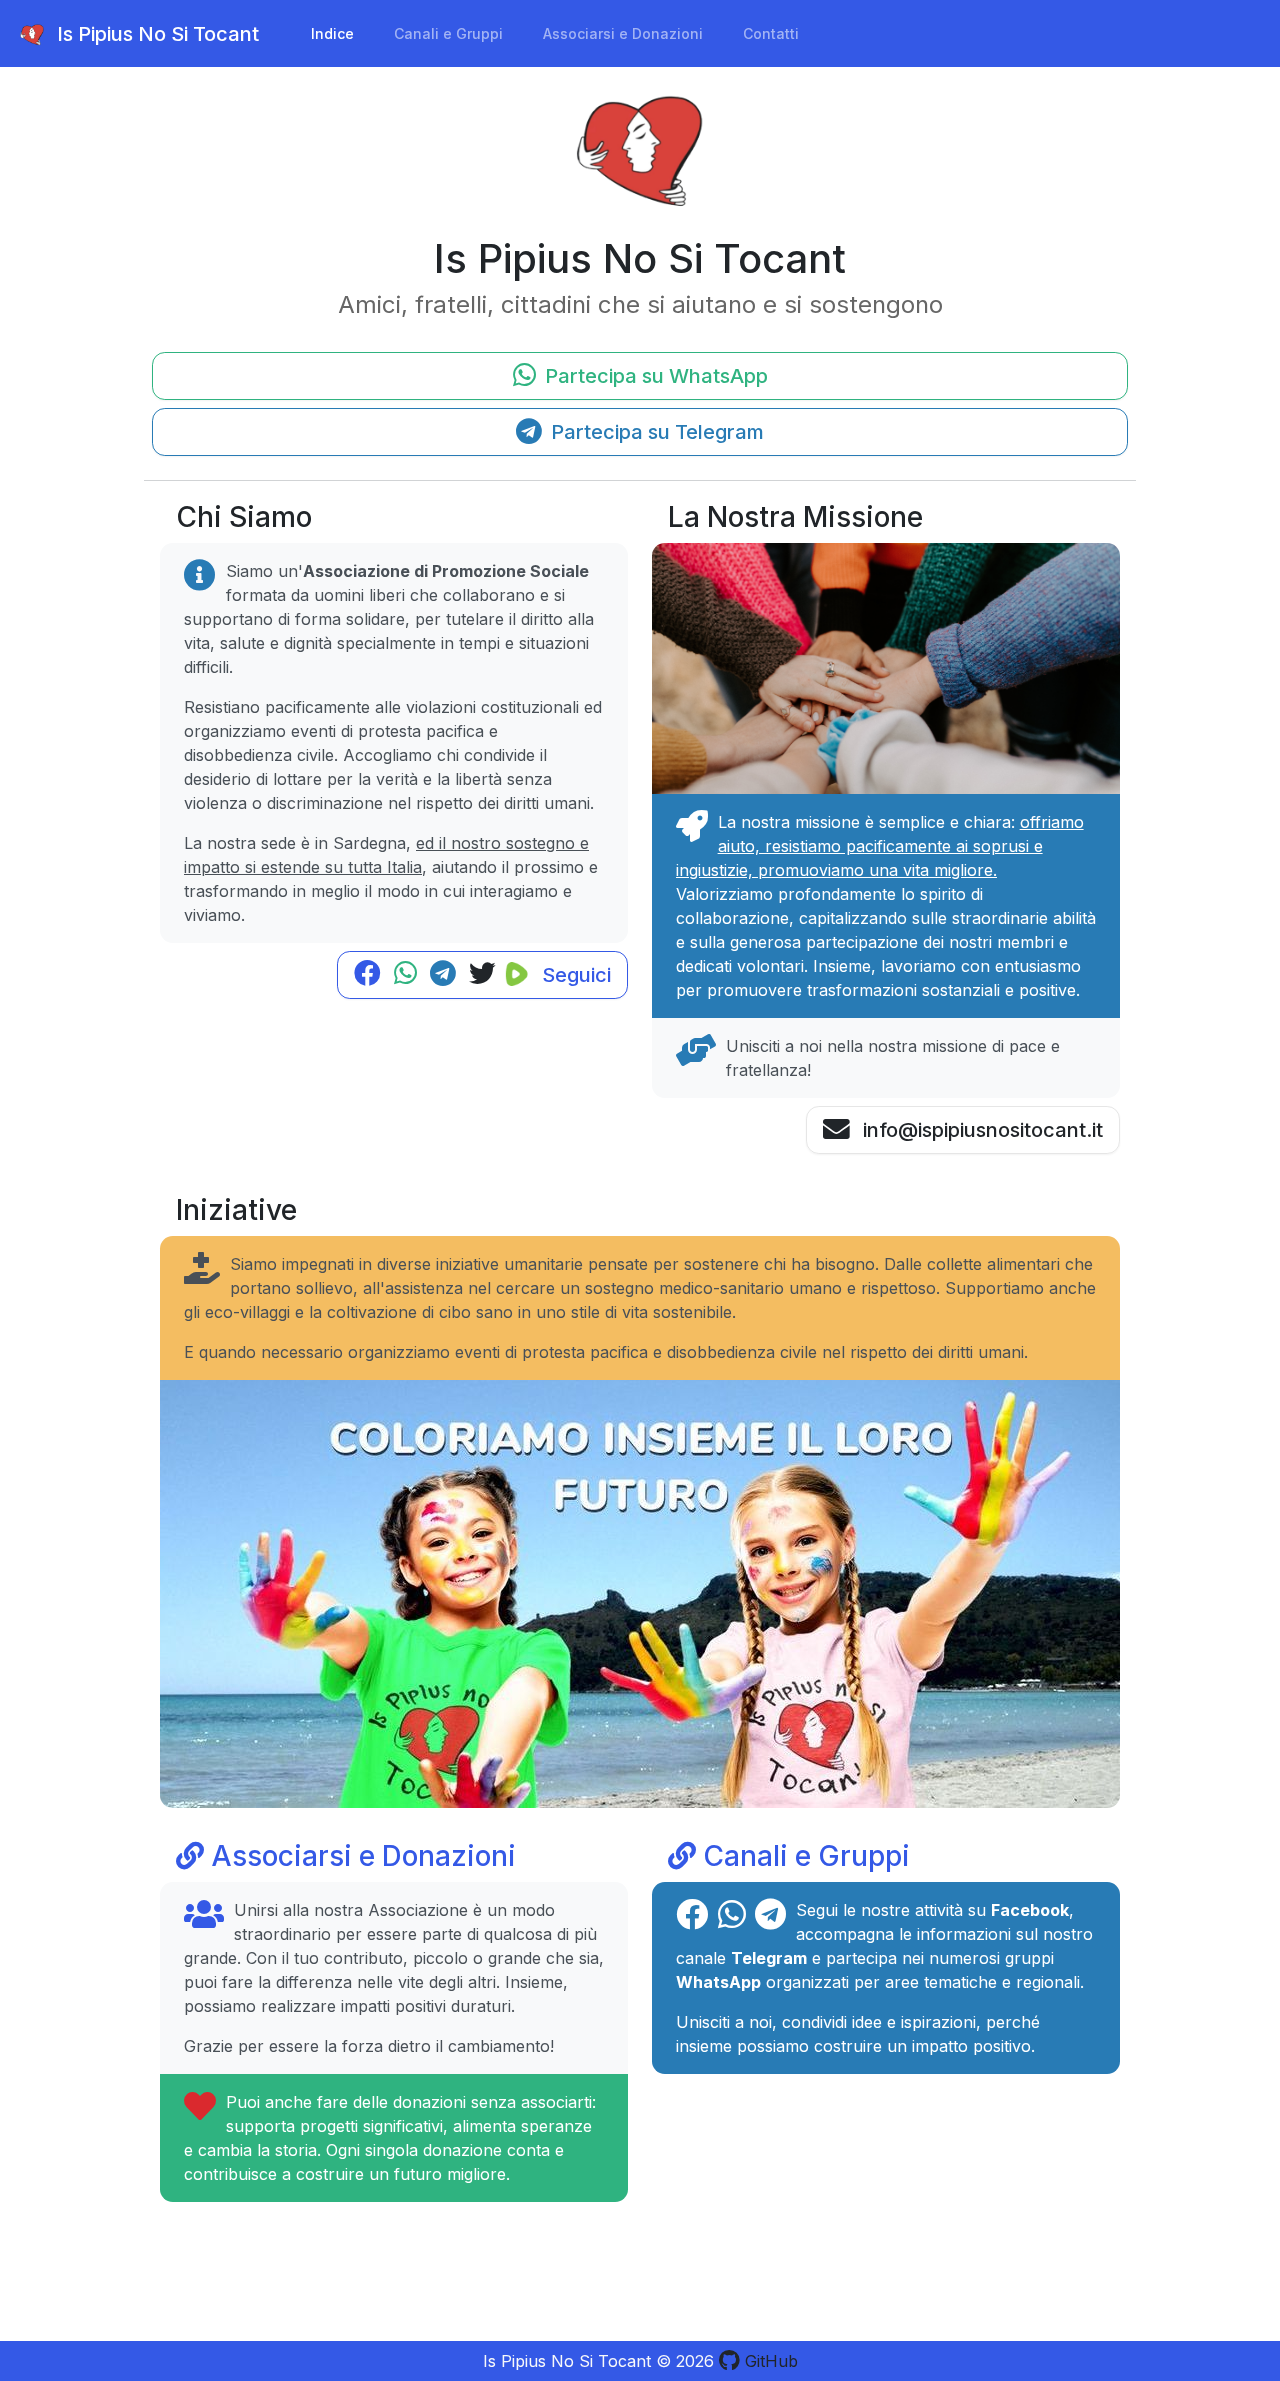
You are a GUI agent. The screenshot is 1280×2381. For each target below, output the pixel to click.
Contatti (771, 33)
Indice (332, 33)
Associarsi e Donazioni (623, 33)
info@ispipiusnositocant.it (980, 1130)
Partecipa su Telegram (655, 432)
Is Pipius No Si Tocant (155, 34)
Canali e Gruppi (448, 33)
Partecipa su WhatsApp (654, 376)
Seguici (574, 975)
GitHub (769, 2361)
